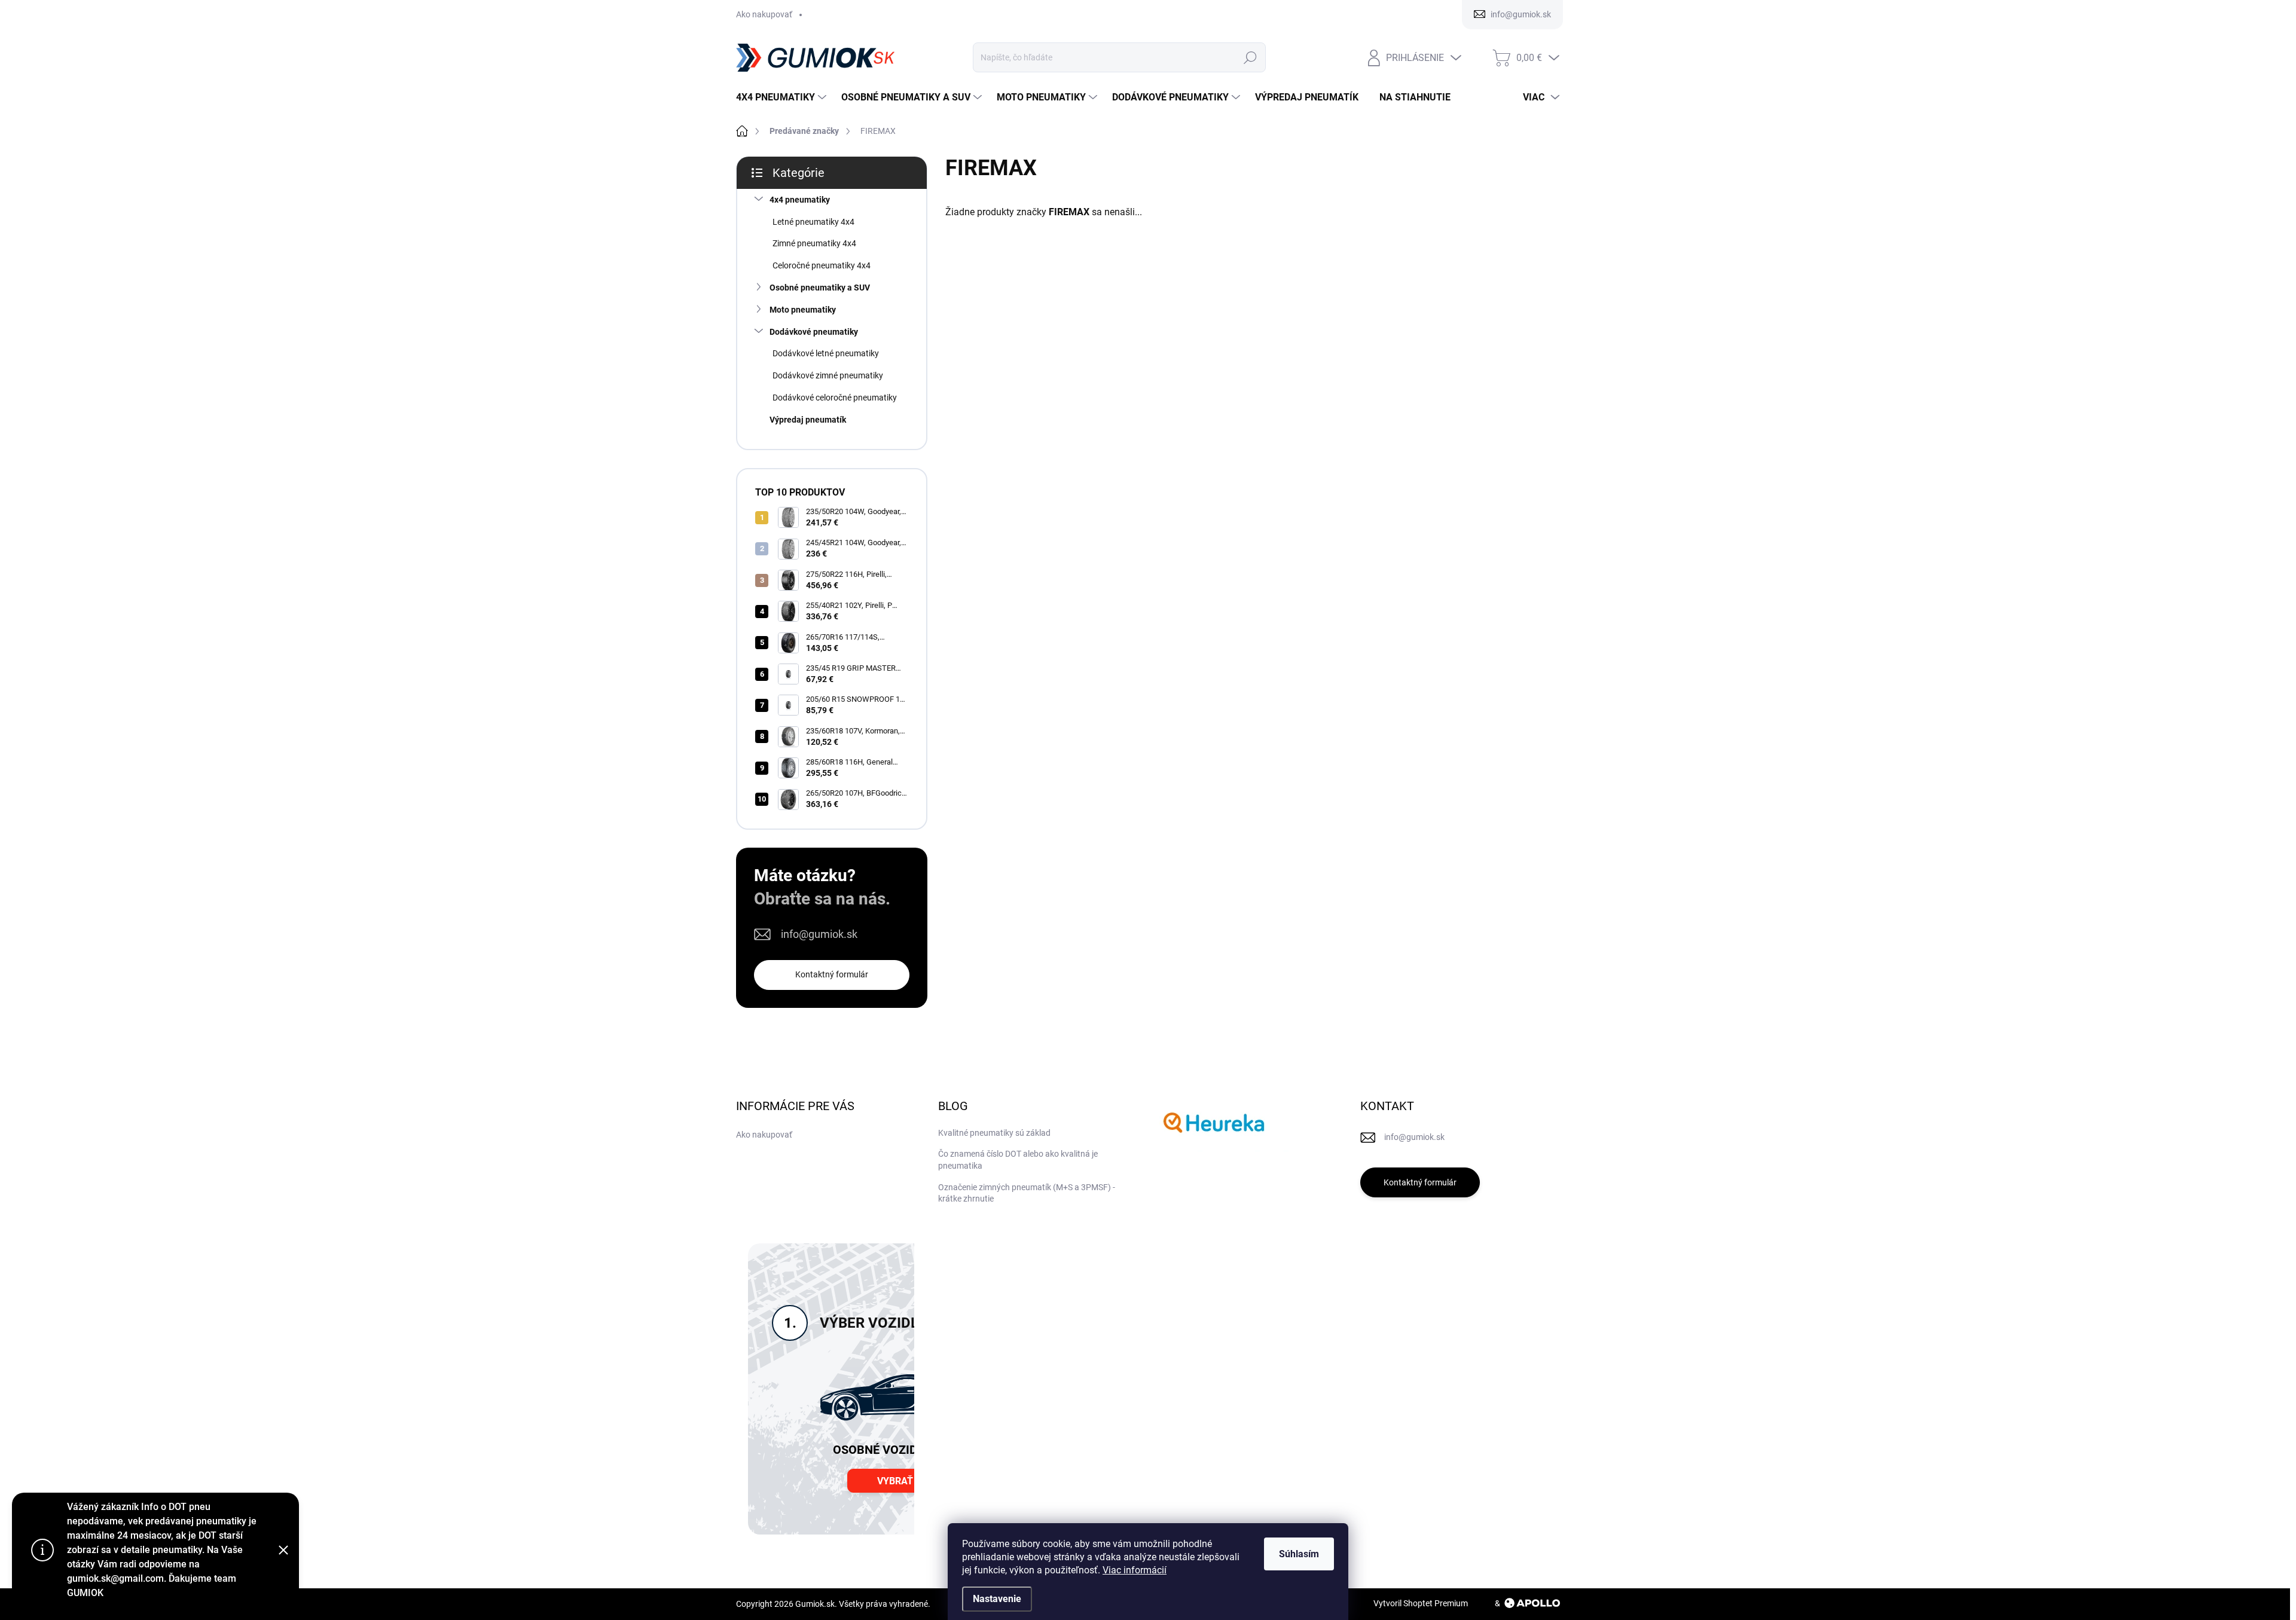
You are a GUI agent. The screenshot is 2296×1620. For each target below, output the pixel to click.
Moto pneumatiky (803, 310)
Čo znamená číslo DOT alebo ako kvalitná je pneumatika (1018, 1160)
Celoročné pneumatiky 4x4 (822, 265)
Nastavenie (997, 1599)
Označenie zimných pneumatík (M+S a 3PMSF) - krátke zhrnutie (1027, 1193)
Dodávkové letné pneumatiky (826, 353)
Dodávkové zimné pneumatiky (828, 375)
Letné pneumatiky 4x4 (813, 222)
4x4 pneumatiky (800, 200)
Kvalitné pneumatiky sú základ (994, 1133)
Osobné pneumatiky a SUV (820, 288)
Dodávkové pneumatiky (814, 332)
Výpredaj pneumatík (808, 420)
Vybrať (895, 1481)
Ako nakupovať (764, 14)
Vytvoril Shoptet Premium (1421, 1603)
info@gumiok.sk (819, 934)
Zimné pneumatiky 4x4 (814, 243)
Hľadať (1250, 57)
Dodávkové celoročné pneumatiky (835, 398)
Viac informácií (1135, 1570)
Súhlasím (1299, 1554)
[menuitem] (783, 97)
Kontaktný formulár (832, 974)
